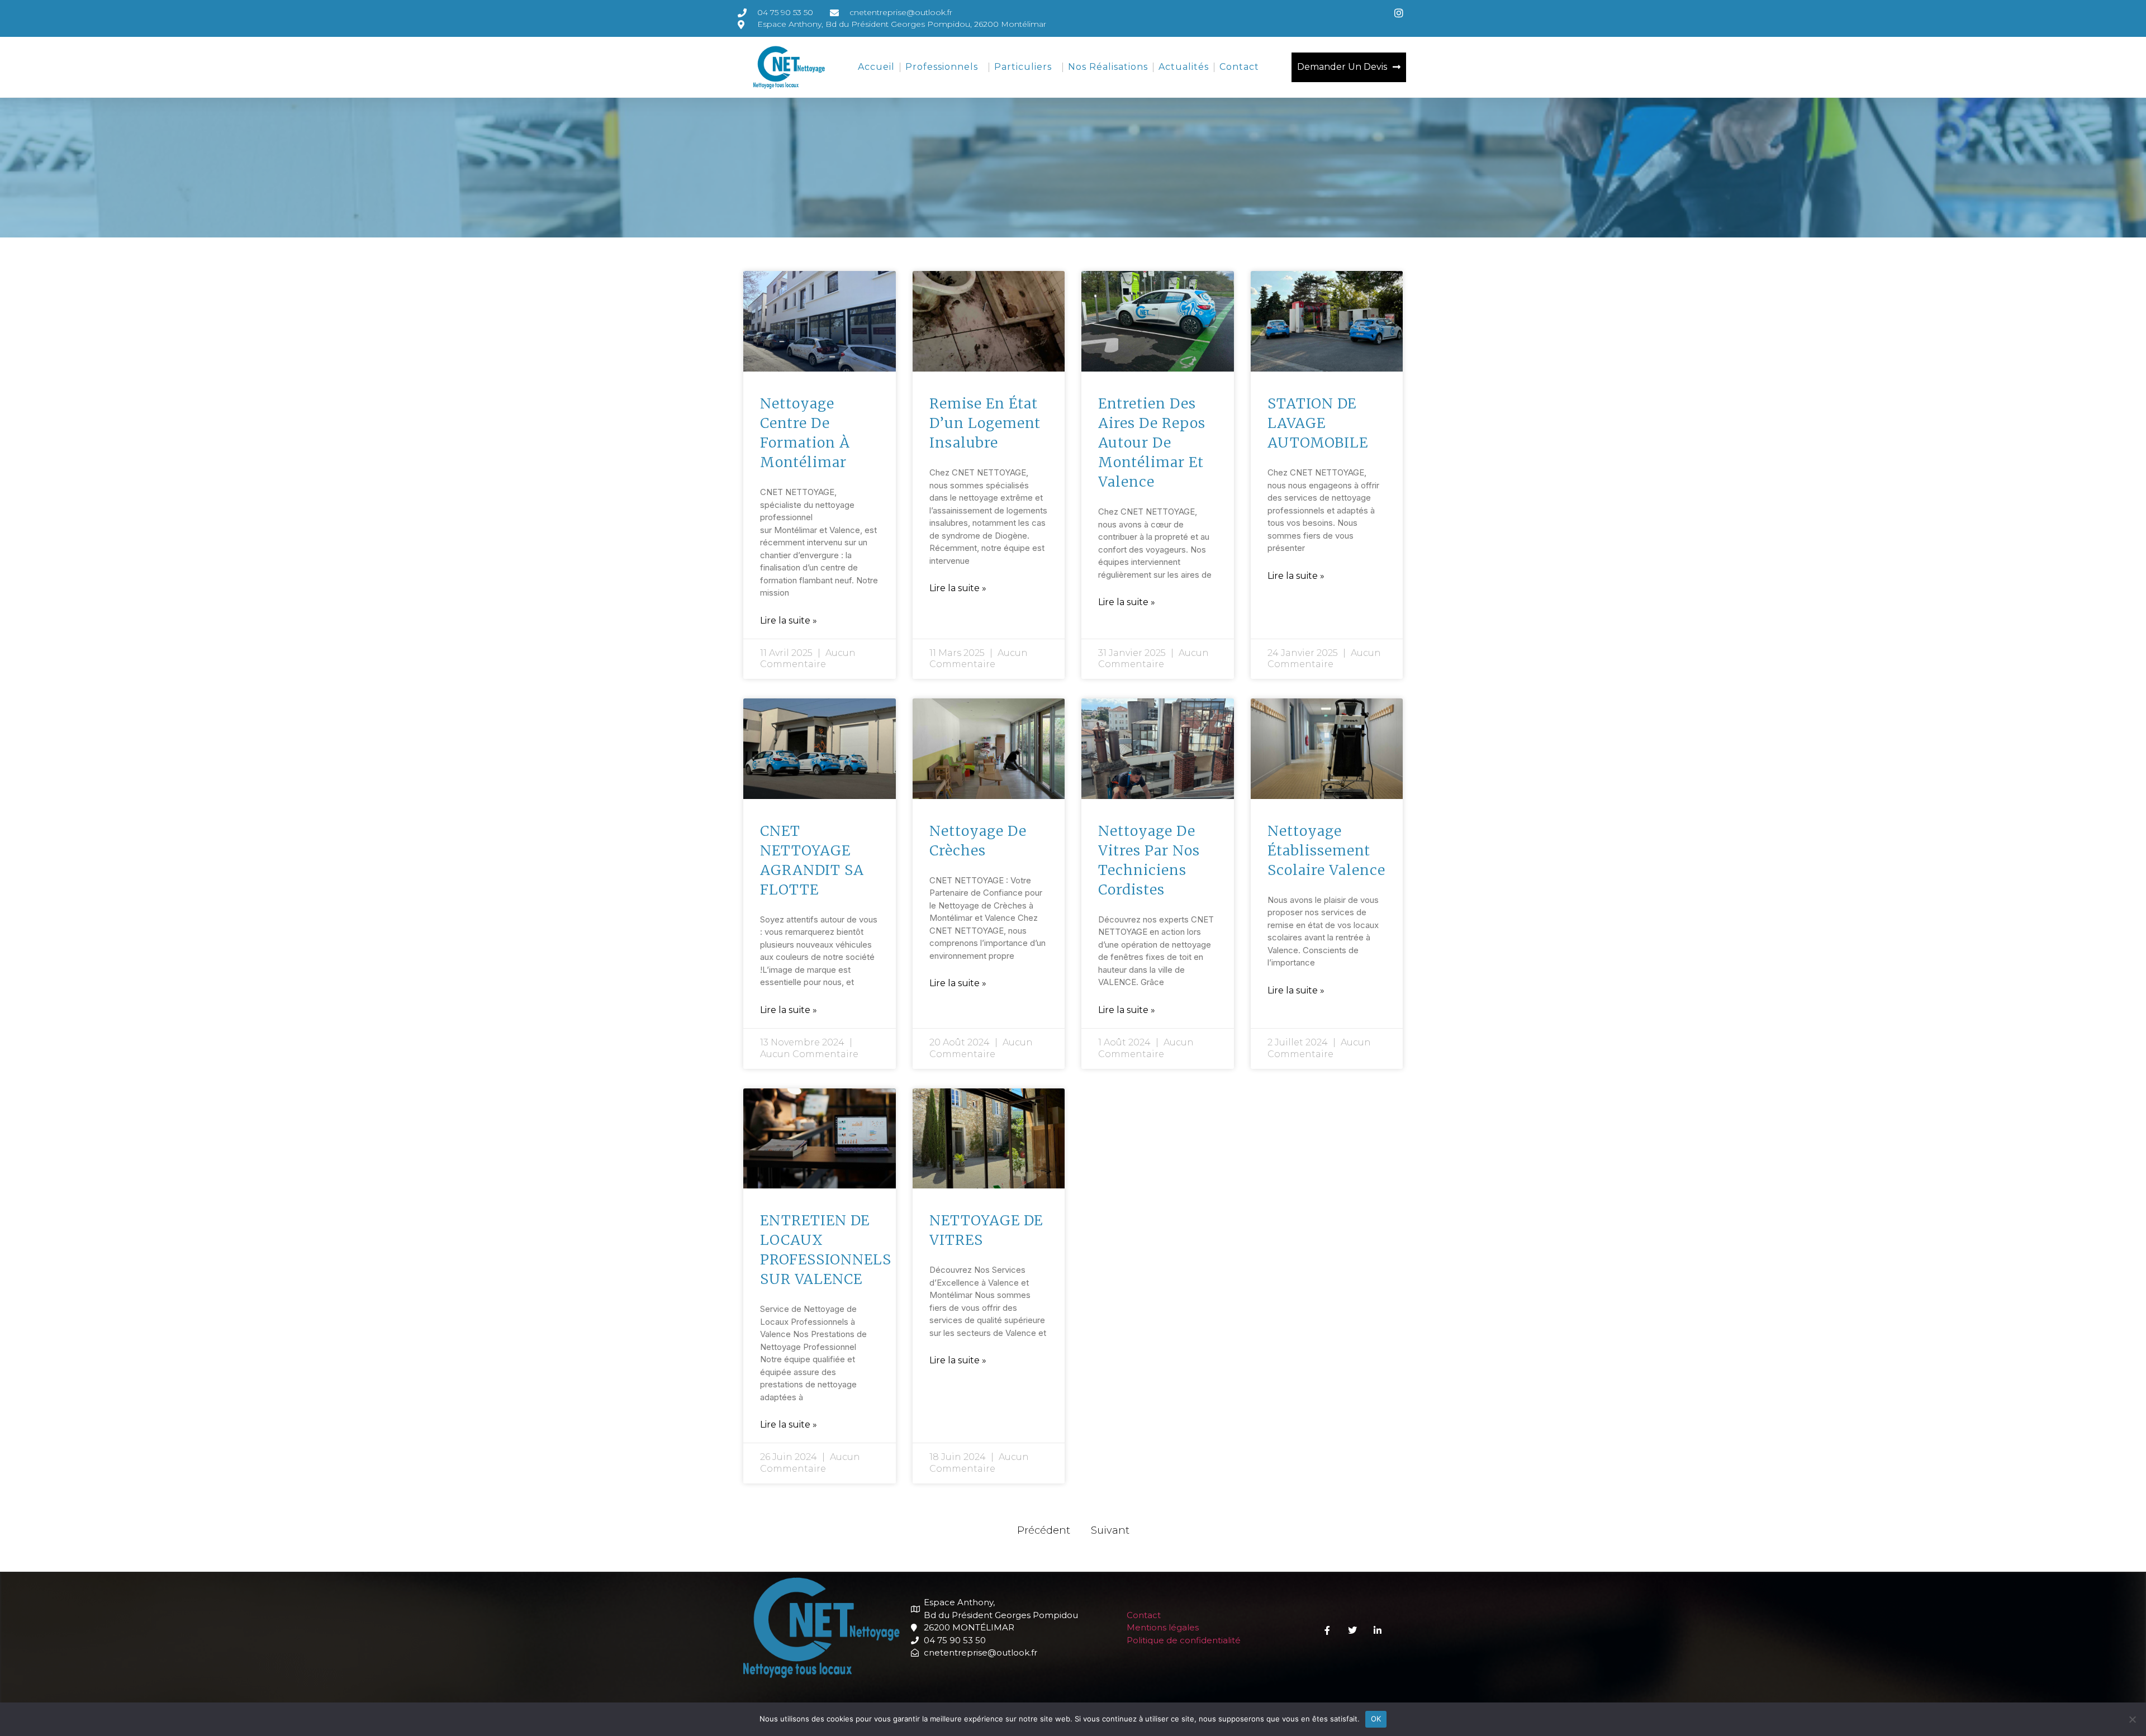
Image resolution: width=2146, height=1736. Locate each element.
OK (1376, 1719)
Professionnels (942, 67)
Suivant (1110, 1530)
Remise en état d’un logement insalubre (985, 423)
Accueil (876, 67)
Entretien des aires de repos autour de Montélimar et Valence (1152, 443)
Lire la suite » (789, 620)
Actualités (1184, 67)
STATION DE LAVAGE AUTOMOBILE (1318, 423)
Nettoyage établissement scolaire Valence (1326, 850)
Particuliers (1023, 67)
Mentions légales (1163, 1627)
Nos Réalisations (1108, 67)
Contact (1239, 67)
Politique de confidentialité (1184, 1640)
